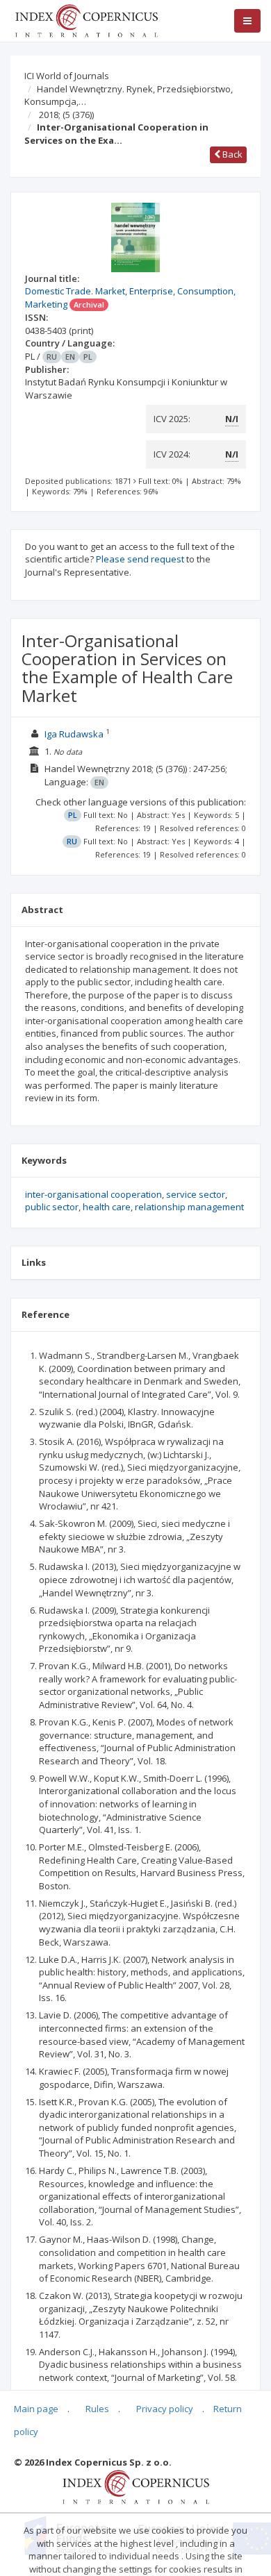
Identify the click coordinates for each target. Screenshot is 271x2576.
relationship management (189, 1207)
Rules (97, 2409)
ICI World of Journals (67, 76)
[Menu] (247, 21)
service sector (196, 1194)
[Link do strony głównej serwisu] (86, 19)
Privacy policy (165, 2409)
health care (107, 1207)
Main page (36, 2409)
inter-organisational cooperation (93, 1194)
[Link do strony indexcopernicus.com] (136, 2486)
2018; (66, 115)
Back (231, 154)
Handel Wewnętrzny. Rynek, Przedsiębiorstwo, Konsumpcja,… (129, 95)
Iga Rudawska (74, 734)
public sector (52, 1207)
